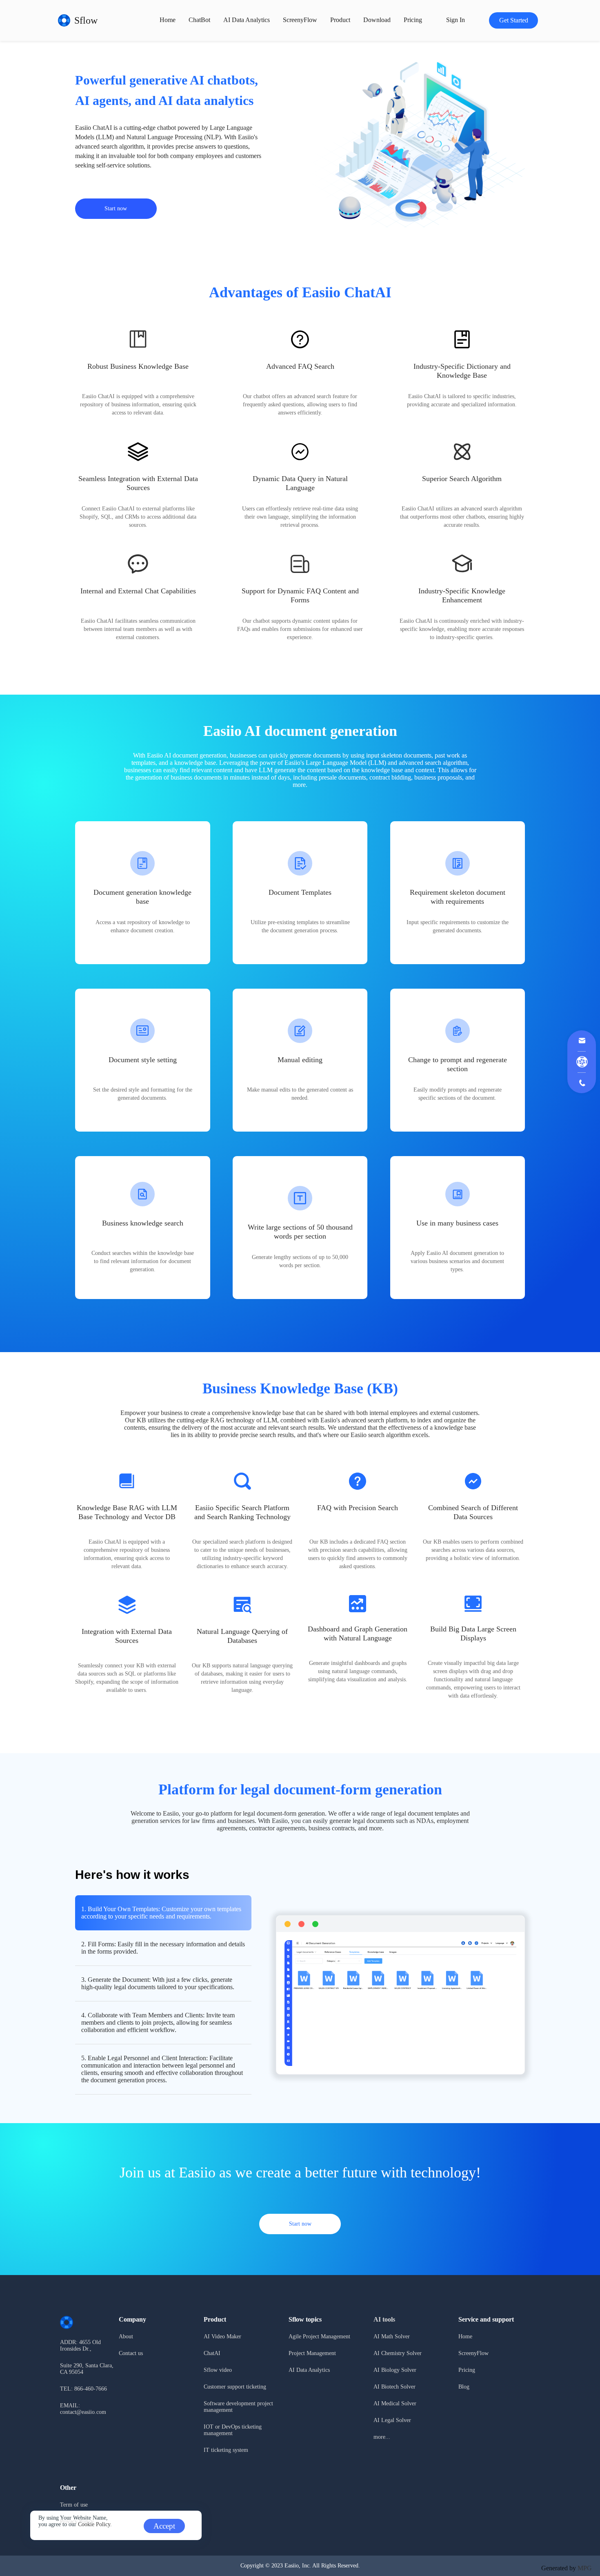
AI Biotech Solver (394, 2387)
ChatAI (212, 2353)
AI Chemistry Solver (398, 2353)
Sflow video (218, 2370)
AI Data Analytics (247, 20)
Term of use (74, 2505)
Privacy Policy (77, 2521)
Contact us (131, 2353)
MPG (585, 2568)
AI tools (384, 2319)
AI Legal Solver (392, 2420)
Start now (116, 208)
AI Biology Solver (395, 2370)
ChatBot (199, 20)
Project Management (312, 2353)
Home (168, 20)
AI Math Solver (392, 2336)
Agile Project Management (319, 2336)
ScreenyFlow (300, 20)
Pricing (467, 2370)
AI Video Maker (222, 2336)
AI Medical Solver (395, 2403)
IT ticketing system (226, 2450)
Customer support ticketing (235, 2387)
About (126, 2336)
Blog (464, 2387)
